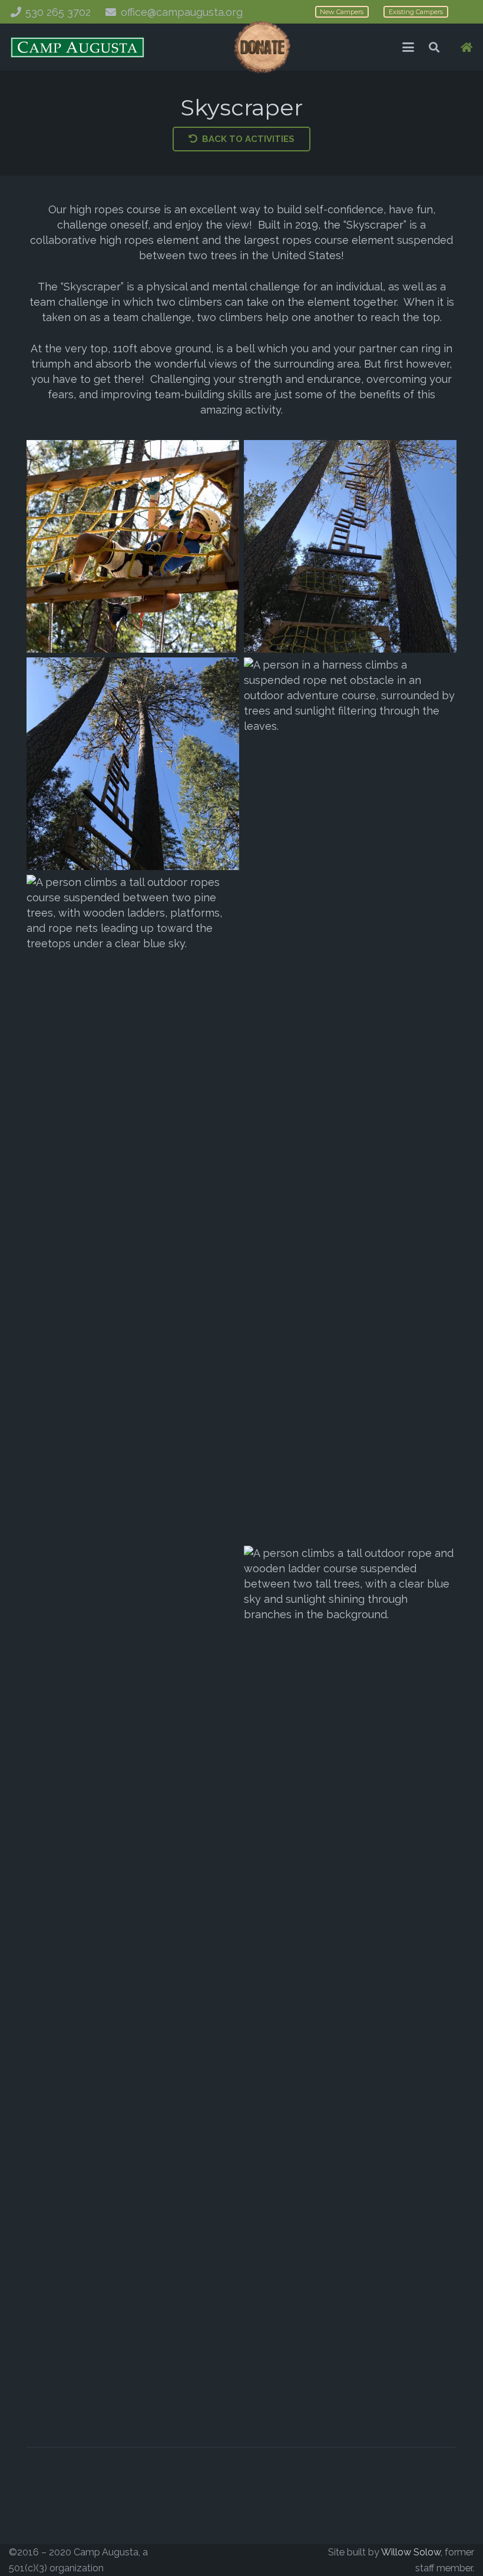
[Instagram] (257, 2560)
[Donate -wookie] (262, 47)
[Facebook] (226, 2560)
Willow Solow (411, 2552)
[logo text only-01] (77, 47)
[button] (408, 47)
